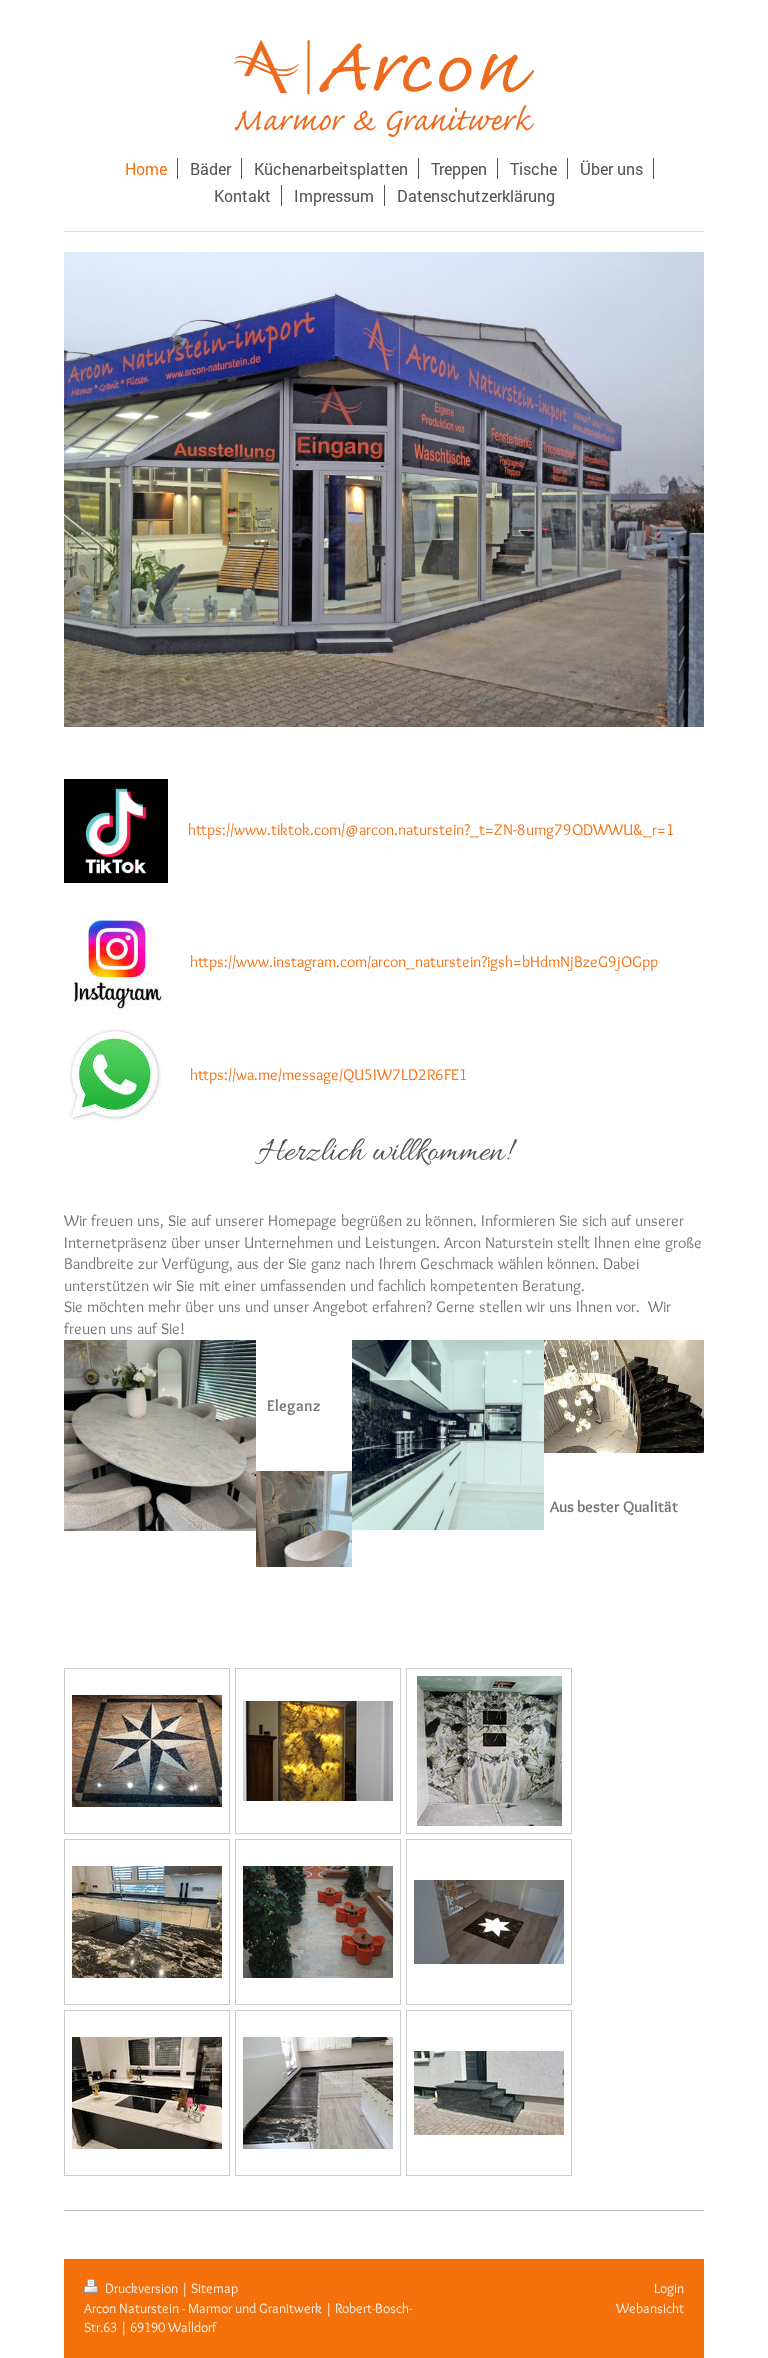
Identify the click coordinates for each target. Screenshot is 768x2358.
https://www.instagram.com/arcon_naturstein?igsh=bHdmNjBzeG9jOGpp (424, 961)
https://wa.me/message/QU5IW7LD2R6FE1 (329, 1074)
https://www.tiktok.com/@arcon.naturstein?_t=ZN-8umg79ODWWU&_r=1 (431, 829)
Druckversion (141, 2288)
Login (669, 2288)
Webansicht (650, 2308)
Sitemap (214, 2288)
